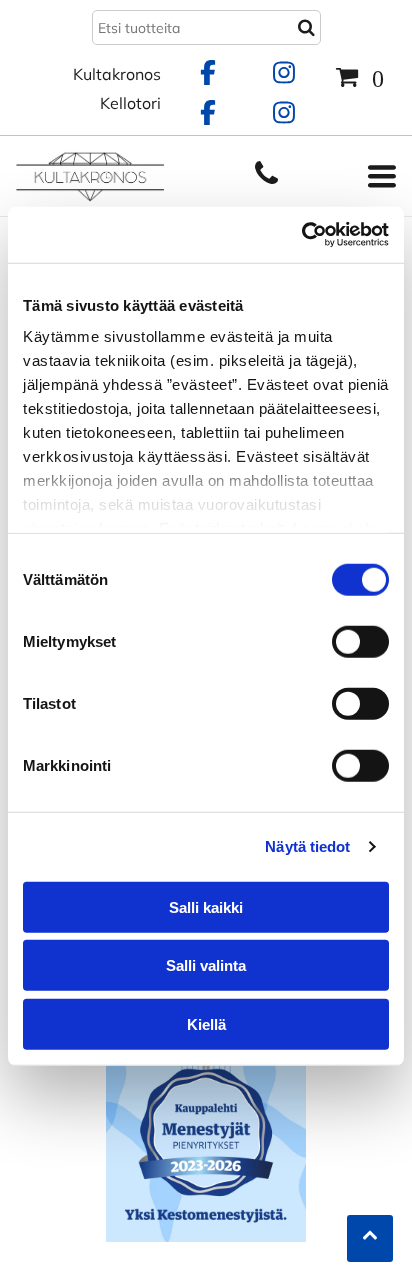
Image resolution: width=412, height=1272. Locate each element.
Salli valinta (206, 965)
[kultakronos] (266, 183)
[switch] (360, 641)
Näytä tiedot (307, 846)
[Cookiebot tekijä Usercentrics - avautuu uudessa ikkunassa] (301, 235)
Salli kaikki (206, 906)
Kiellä (206, 1023)
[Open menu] (382, 176)
